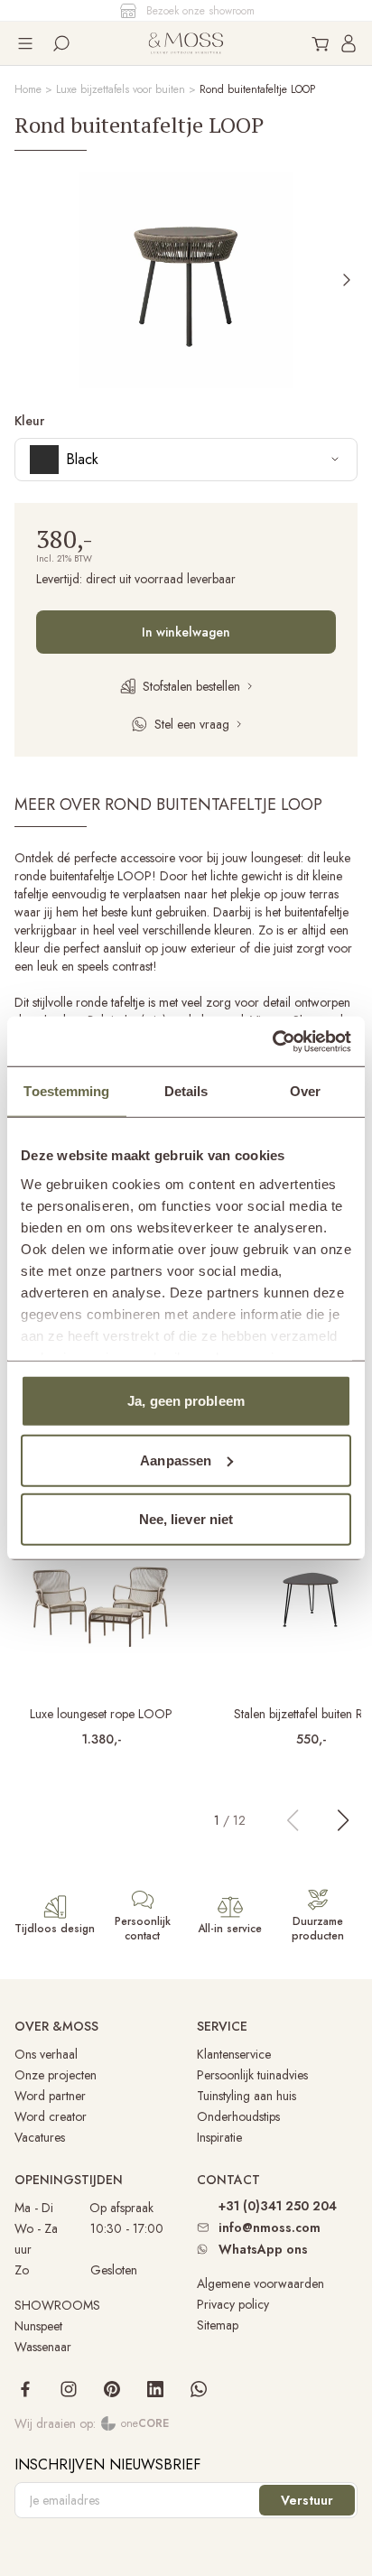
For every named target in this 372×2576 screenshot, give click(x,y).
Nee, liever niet (186, 1519)
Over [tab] (305, 1091)
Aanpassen (176, 1460)
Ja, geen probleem (186, 1401)
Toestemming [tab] (66, 1091)
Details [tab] (186, 1091)
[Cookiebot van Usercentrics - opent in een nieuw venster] (272, 1041)
